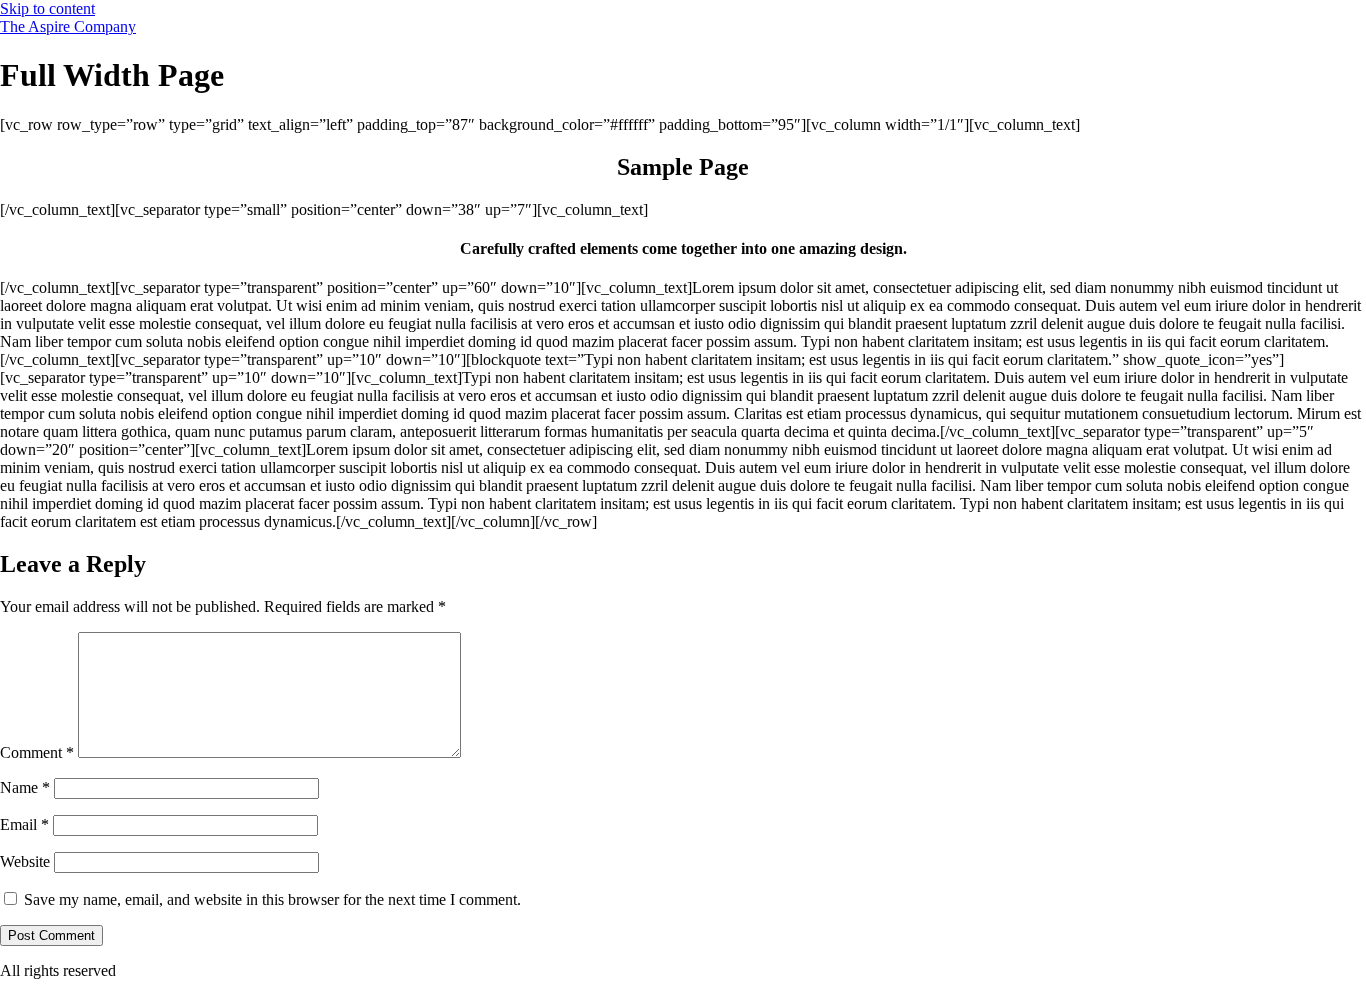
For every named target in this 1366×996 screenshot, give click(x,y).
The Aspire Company (68, 26)
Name (25, 787)
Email (24, 824)
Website (25, 861)
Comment (37, 752)
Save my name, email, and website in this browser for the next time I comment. (272, 899)
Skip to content (47, 8)
